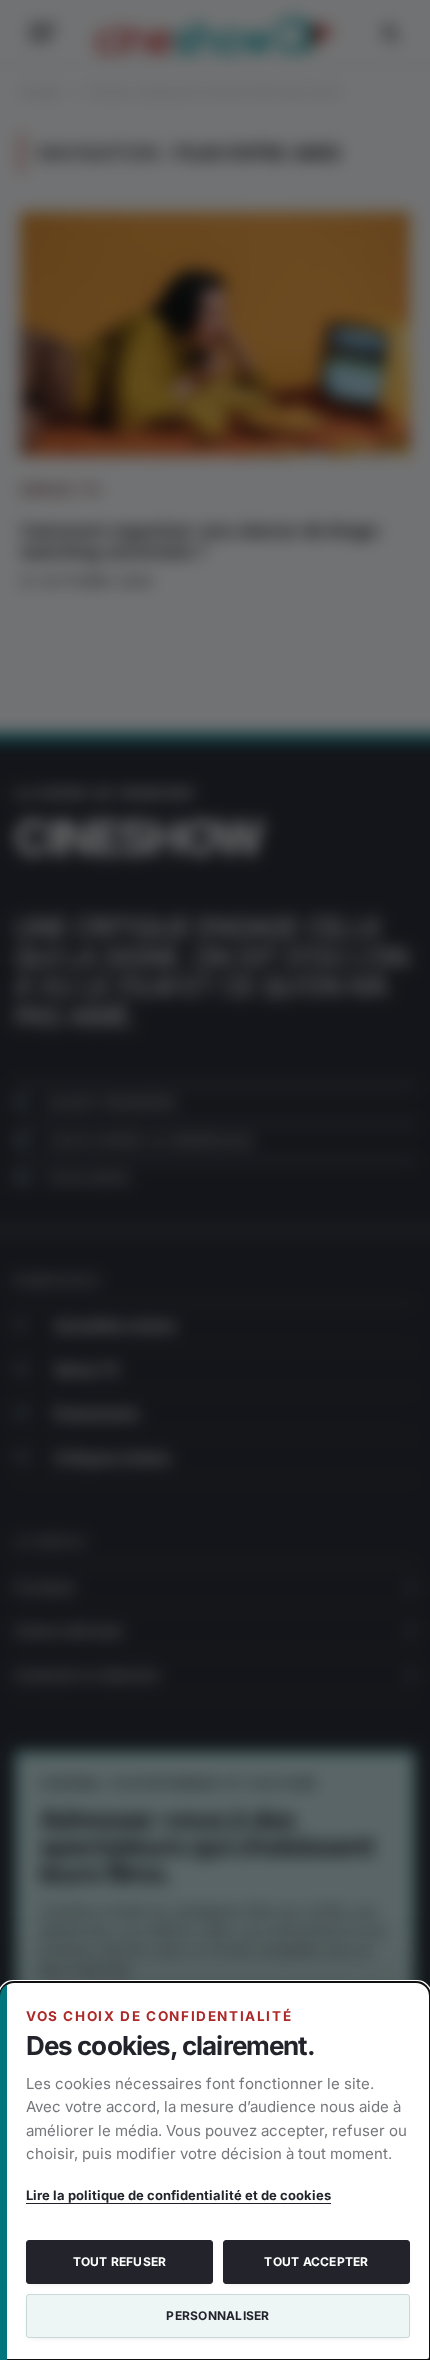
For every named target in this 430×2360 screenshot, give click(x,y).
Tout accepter (316, 2261)
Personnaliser (217, 2315)
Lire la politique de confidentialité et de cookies (178, 2195)
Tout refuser (120, 2261)
